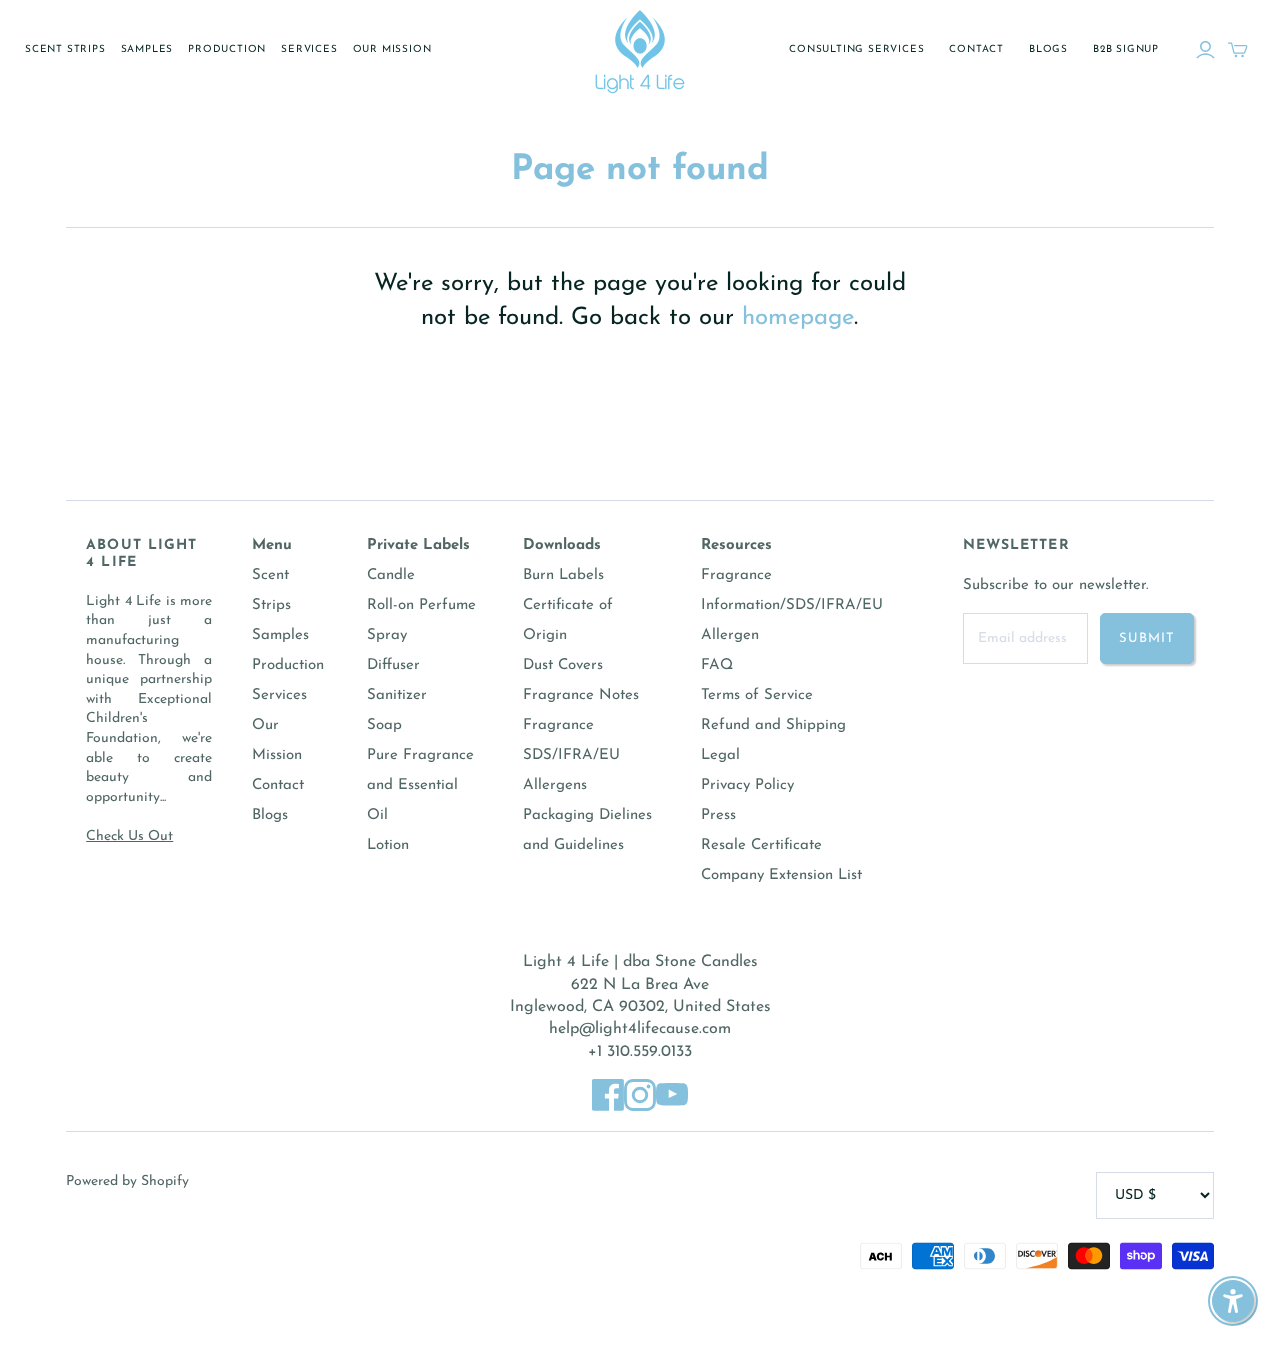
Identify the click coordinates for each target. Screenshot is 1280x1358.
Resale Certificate (761, 845)
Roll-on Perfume (421, 605)
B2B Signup (1126, 49)
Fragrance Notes (581, 695)
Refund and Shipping (773, 725)
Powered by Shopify (127, 1181)
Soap (384, 725)
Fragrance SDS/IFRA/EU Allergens (571, 755)
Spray (387, 635)
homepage (798, 318)
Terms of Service (757, 695)
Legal (720, 755)
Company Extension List (781, 875)
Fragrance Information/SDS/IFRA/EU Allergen (792, 605)
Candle (391, 575)
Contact (976, 49)
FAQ (717, 665)
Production (227, 49)
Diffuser (393, 665)
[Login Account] (1205, 50)
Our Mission (392, 49)
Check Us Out (129, 836)
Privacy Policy (747, 785)
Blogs (1048, 49)
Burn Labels (563, 575)
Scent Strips (65, 49)
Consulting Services (856, 49)
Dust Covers (563, 665)
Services (309, 49)
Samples (147, 49)
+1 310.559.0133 (640, 1052)
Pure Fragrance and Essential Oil (420, 785)
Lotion (388, 845)
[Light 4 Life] (640, 50)
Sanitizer (397, 695)
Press (718, 815)
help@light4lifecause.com (640, 1029)
